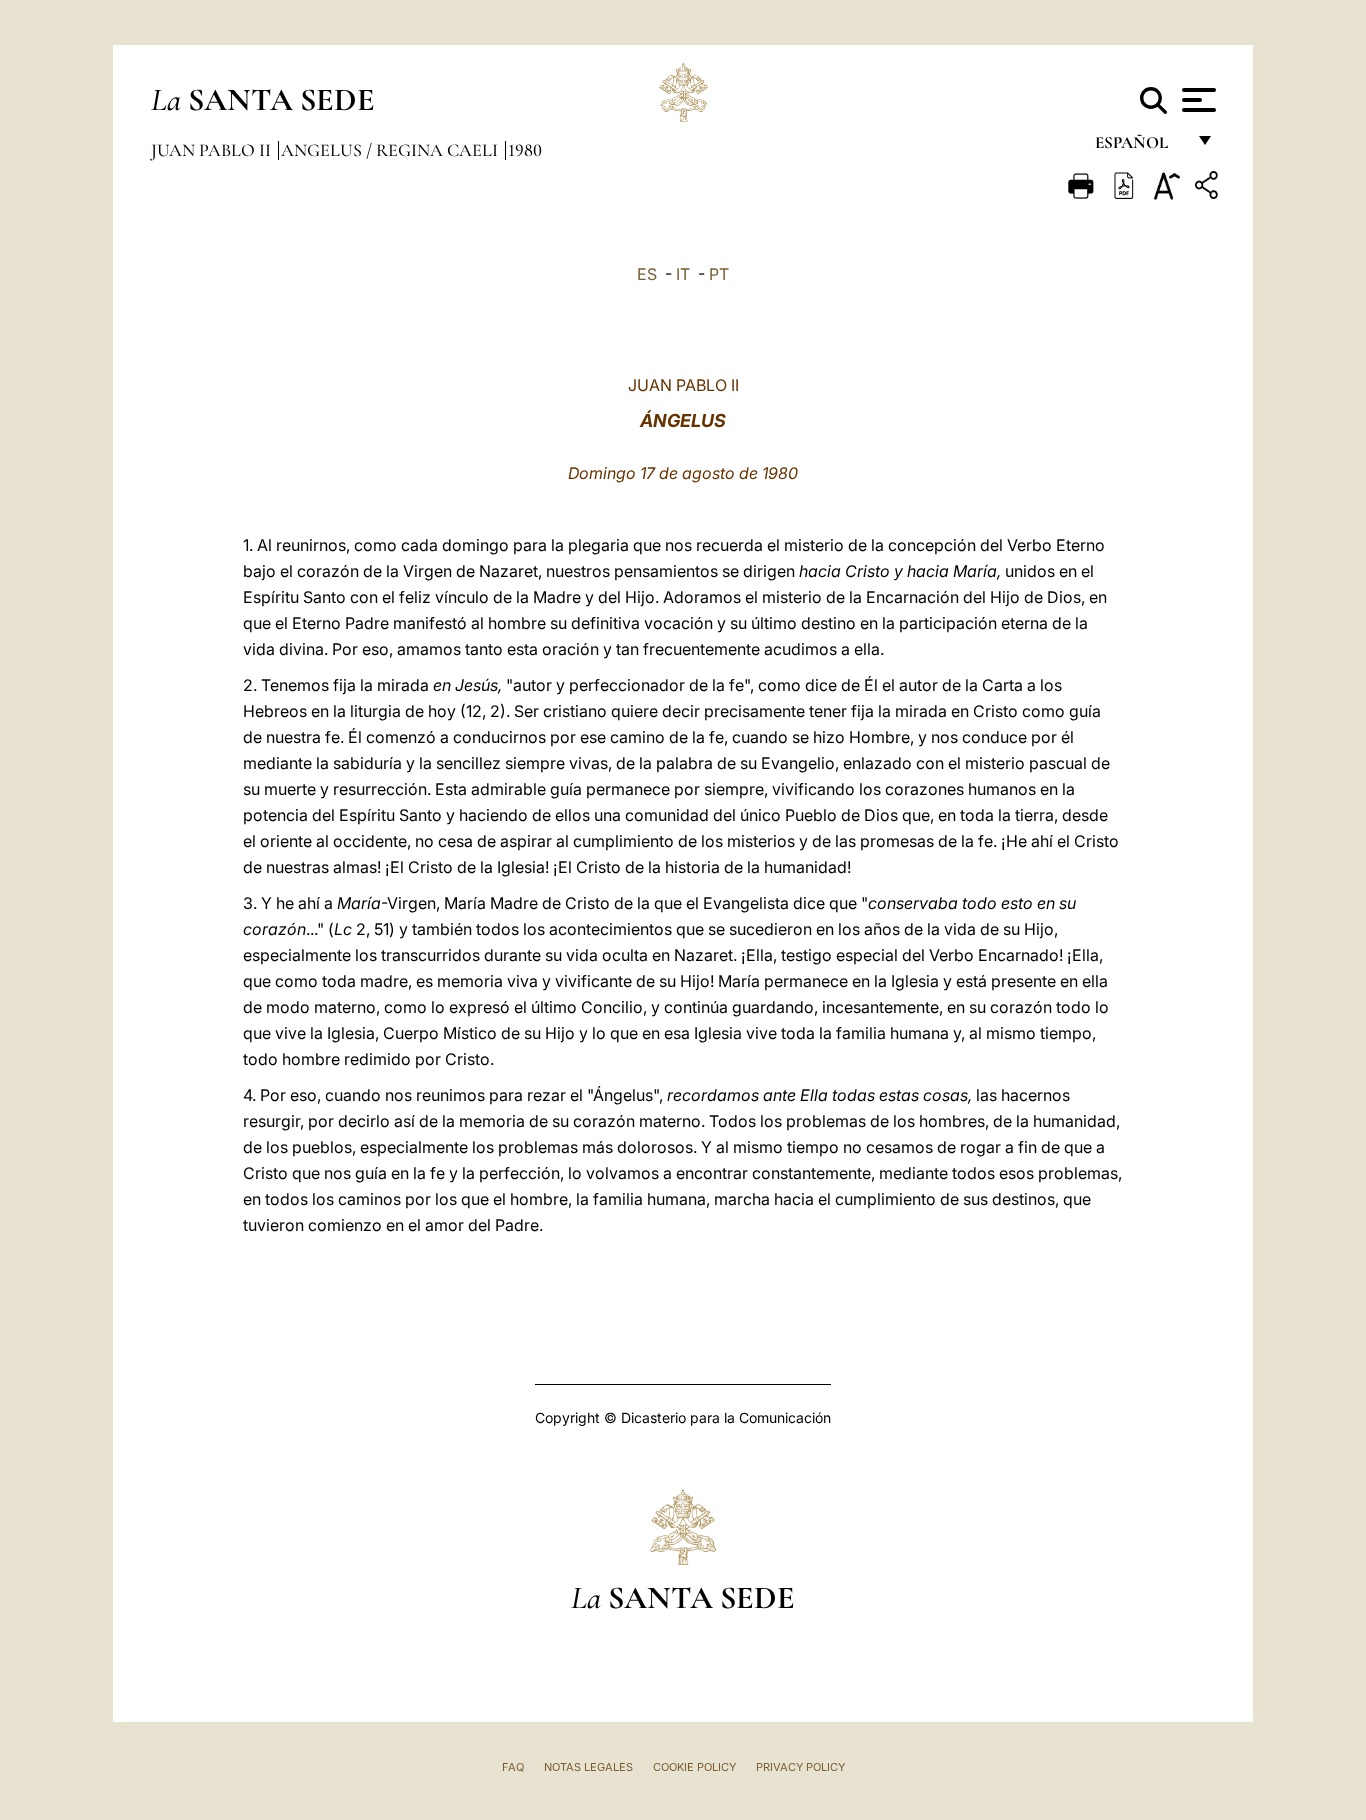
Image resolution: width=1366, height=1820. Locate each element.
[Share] (1209, 188)
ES (647, 274)
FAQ (513, 1767)
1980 (525, 150)
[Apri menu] (1196, 100)
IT (683, 274)
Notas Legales (588, 1767)
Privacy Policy (800, 1767)
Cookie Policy (694, 1767)
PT (719, 274)
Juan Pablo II (213, 150)
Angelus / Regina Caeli (391, 150)
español (1139, 147)
